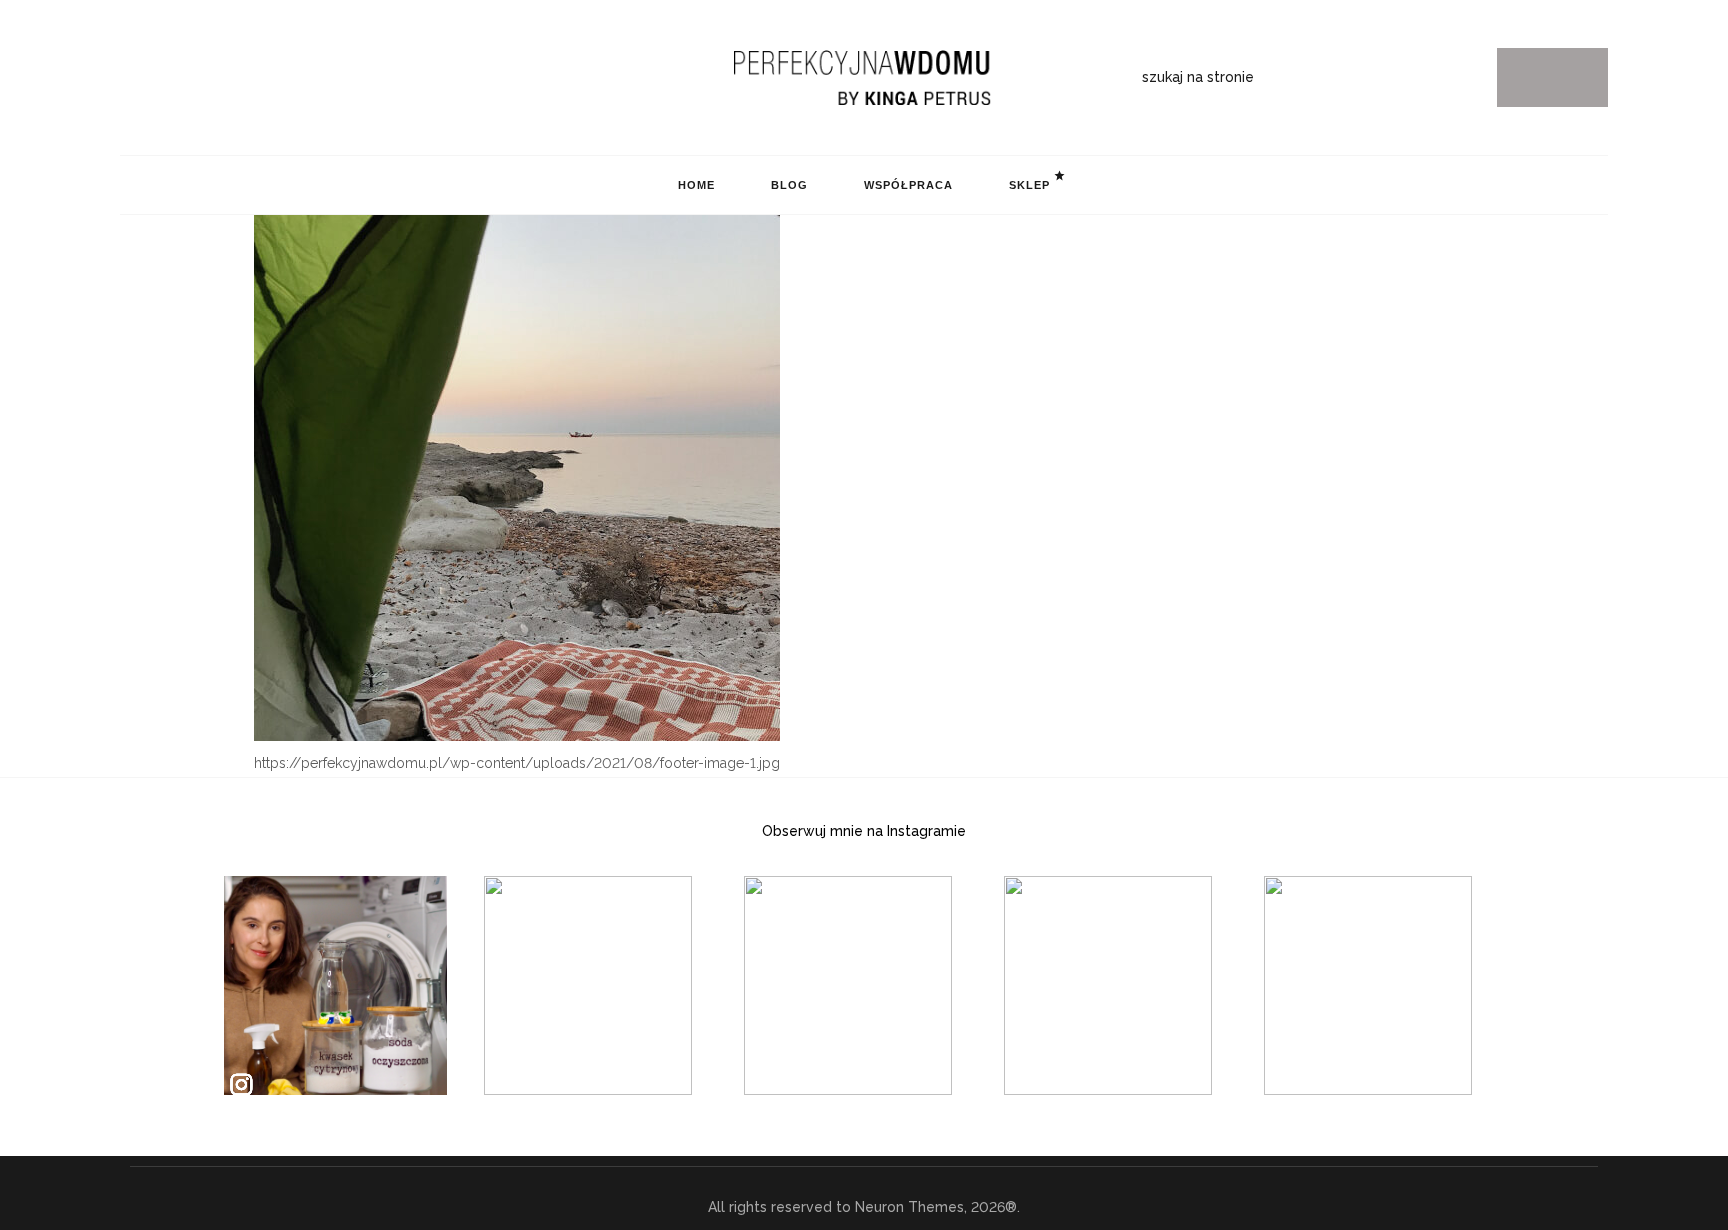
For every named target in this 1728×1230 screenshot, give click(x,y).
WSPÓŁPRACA (908, 185)
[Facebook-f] (190, 78)
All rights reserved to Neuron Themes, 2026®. (864, 1207)
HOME (696, 185)
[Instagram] (128, 78)
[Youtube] (221, 78)
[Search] (1552, 77)
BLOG (789, 185)
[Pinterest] (159, 78)
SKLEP (1029, 185)
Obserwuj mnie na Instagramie (864, 831)
